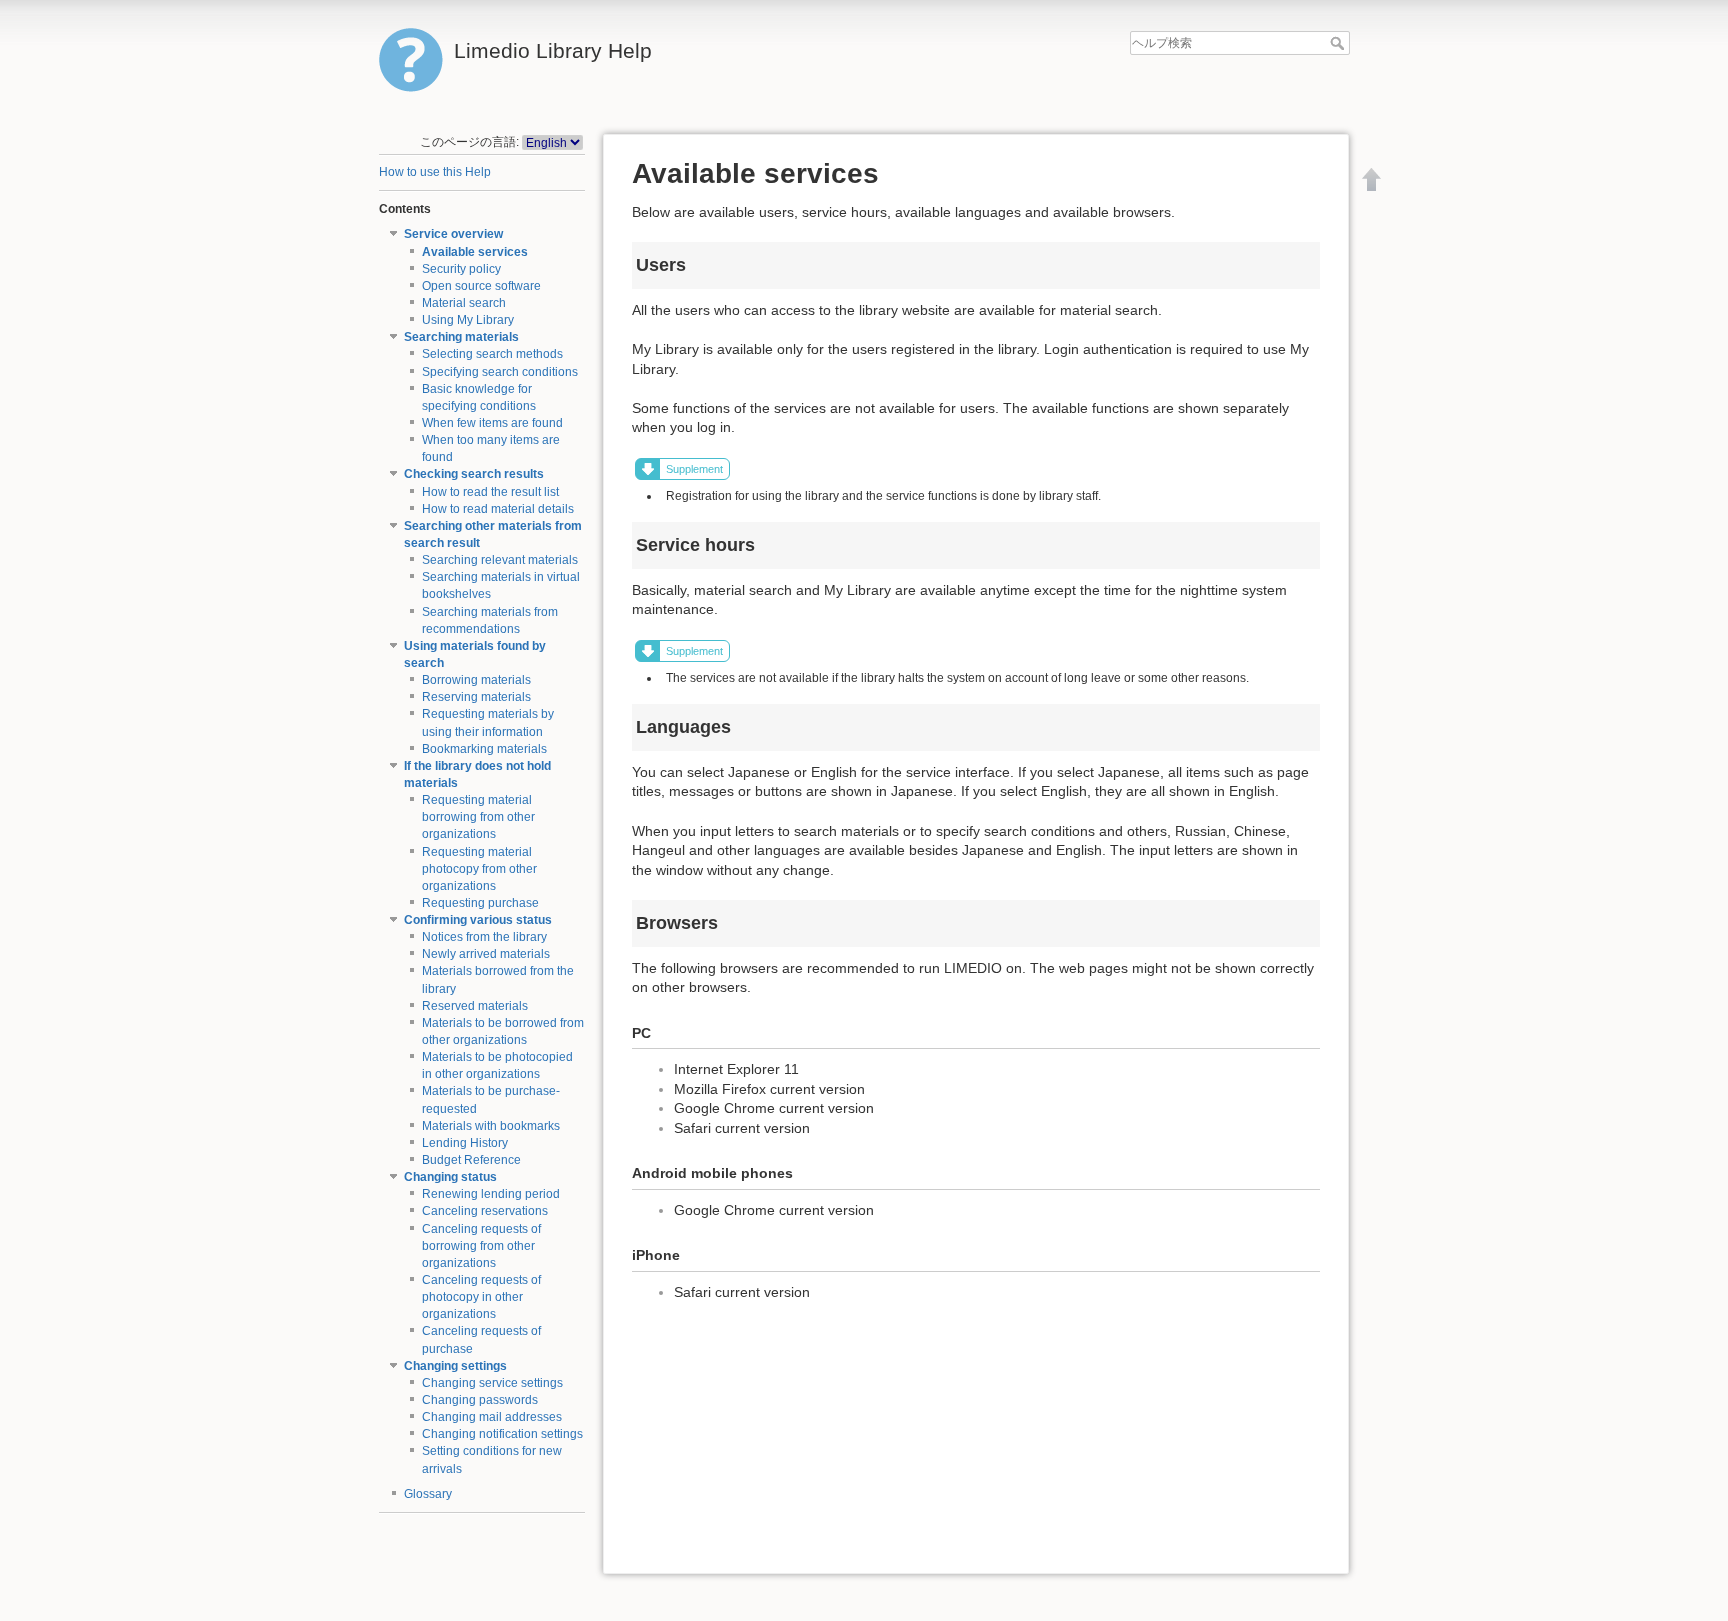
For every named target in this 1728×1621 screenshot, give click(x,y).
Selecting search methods (492, 354)
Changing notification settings (502, 1434)
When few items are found (492, 423)
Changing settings (455, 1366)
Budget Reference (471, 1160)
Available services (475, 252)
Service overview (453, 234)
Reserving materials (476, 697)
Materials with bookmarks (491, 1126)
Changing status (450, 1177)
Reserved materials (475, 1006)
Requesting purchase (480, 903)
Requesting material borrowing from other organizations (478, 817)
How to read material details (498, 509)
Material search (464, 303)
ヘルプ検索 (1339, 43)
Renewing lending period (491, 1194)
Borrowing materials (476, 680)
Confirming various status (478, 920)
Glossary (428, 1494)
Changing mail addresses (492, 1417)
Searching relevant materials (500, 560)
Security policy (461, 269)
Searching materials (461, 337)
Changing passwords (480, 1400)
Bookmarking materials (484, 749)
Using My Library (468, 320)
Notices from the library (484, 937)
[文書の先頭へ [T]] (1372, 179)
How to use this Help (435, 172)
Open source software (481, 286)
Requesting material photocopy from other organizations (479, 869)
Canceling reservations (485, 1211)
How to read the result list (490, 492)
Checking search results (474, 474)
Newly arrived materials (486, 954)
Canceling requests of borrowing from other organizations (481, 1246)
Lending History (465, 1143)
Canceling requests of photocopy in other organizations (481, 1297)
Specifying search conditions (500, 372)
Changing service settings (492, 1383)
